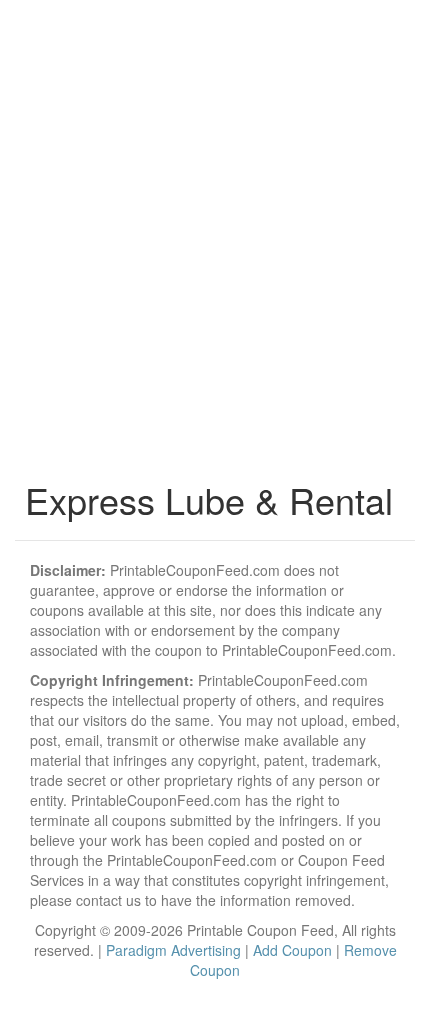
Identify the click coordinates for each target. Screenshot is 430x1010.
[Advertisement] (215, 245)
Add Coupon (292, 950)
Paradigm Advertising (173, 950)
